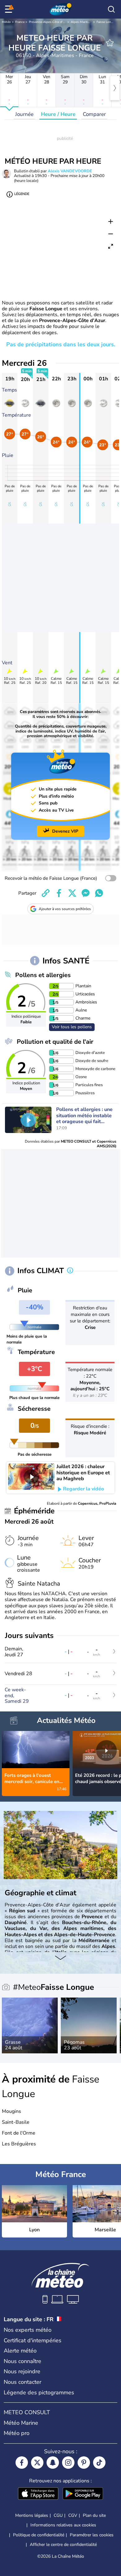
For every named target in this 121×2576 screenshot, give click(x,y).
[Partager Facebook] (59, 893)
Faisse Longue (106, 22)
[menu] (10, 9)
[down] (60, 1958)
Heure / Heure (58, 114)
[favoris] (110, 43)
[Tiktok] (99, 2463)
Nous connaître (22, 2361)
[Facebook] (22, 2463)
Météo (6, 22)
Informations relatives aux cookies (63, 2525)
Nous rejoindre (22, 2371)
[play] (28, 1120)
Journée (24, 114)
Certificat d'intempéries (33, 2340)
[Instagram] (68, 2463)
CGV (73, 2515)
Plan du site (94, 2515)
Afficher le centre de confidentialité (63, 2545)
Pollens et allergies (43, 975)
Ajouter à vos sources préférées (65, 909)
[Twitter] (37, 2463)
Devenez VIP (65, 831)
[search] (111, 9)
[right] (115, 88)
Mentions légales (32, 2515)
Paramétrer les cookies (92, 2535)
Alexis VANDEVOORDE (70, 171)
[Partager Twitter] (72, 893)
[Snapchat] (53, 2463)
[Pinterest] (84, 2463)
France (20, 22)
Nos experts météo (28, 2330)
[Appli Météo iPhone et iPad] (38, 2494)
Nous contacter (22, 2382)
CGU (58, 2515)
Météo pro (17, 2433)
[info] (70, 1271)
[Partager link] (46, 893)
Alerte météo (20, 2351)
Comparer (94, 114)
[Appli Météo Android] (83, 2494)
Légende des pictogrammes (39, 2392)
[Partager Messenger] (86, 893)
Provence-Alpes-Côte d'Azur (49, 22)
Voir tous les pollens (72, 1027)
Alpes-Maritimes (82, 22)
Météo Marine (21, 2423)
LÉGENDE (22, 194)
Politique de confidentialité (39, 2535)
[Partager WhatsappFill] (99, 893)
